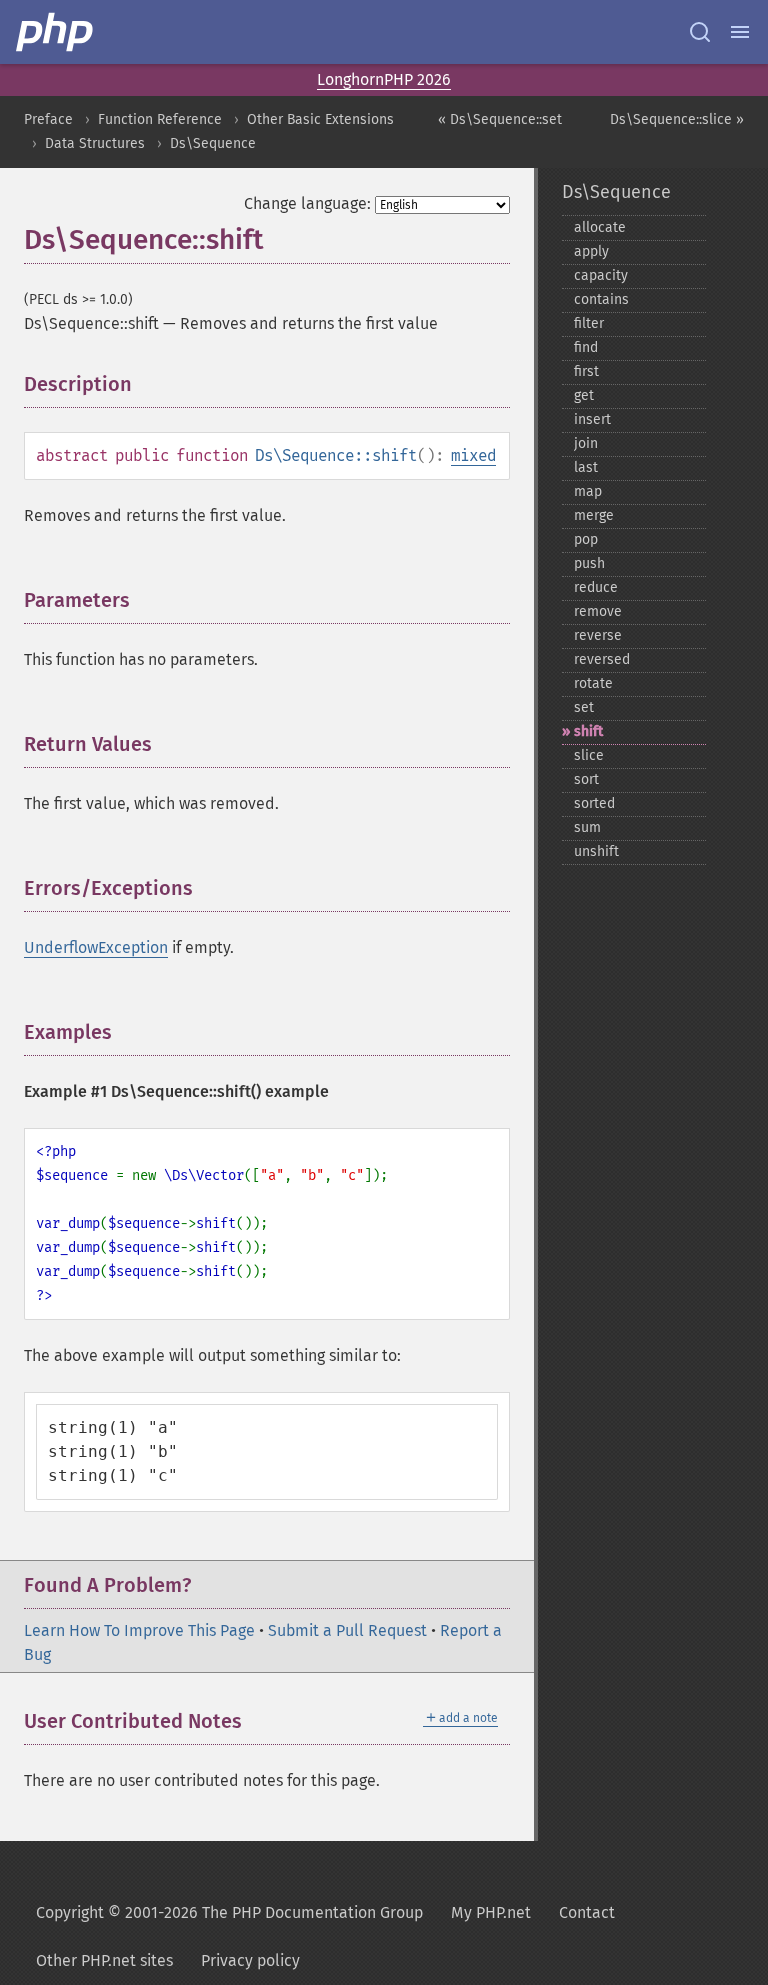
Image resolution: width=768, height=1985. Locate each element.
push (589, 563)
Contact (587, 1912)
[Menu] (740, 32)
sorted (594, 803)
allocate (600, 227)
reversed (602, 659)
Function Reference (160, 119)
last (586, 467)
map (588, 491)
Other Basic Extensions (320, 119)
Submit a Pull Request (347, 1630)
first (586, 371)
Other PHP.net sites (104, 1960)
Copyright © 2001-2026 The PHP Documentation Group (229, 1912)
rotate (593, 683)
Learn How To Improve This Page (139, 1630)
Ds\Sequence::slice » (677, 119)
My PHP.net (491, 1912)
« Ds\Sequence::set (500, 119)
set (584, 707)
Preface (48, 119)
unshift (596, 851)
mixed (473, 455)
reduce (596, 587)
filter (589, 323)
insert (592, 419)
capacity (601, 275)
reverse (598, 635)
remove (598, 611)
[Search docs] (700, 32)
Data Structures (95, 143)
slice (589, 755)
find (586, 347)
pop (586, 539)
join (586, 443)
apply (591, 251)
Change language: (307, 203)
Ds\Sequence (213, 143)
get (584, 395)
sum (587, 827)
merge (594, 515)
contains (601, 299)
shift (588, 731)
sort (586, 779)
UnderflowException (96, 947)
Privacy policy (250, 1960)
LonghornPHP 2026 (384, 79)
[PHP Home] (56, 32)
